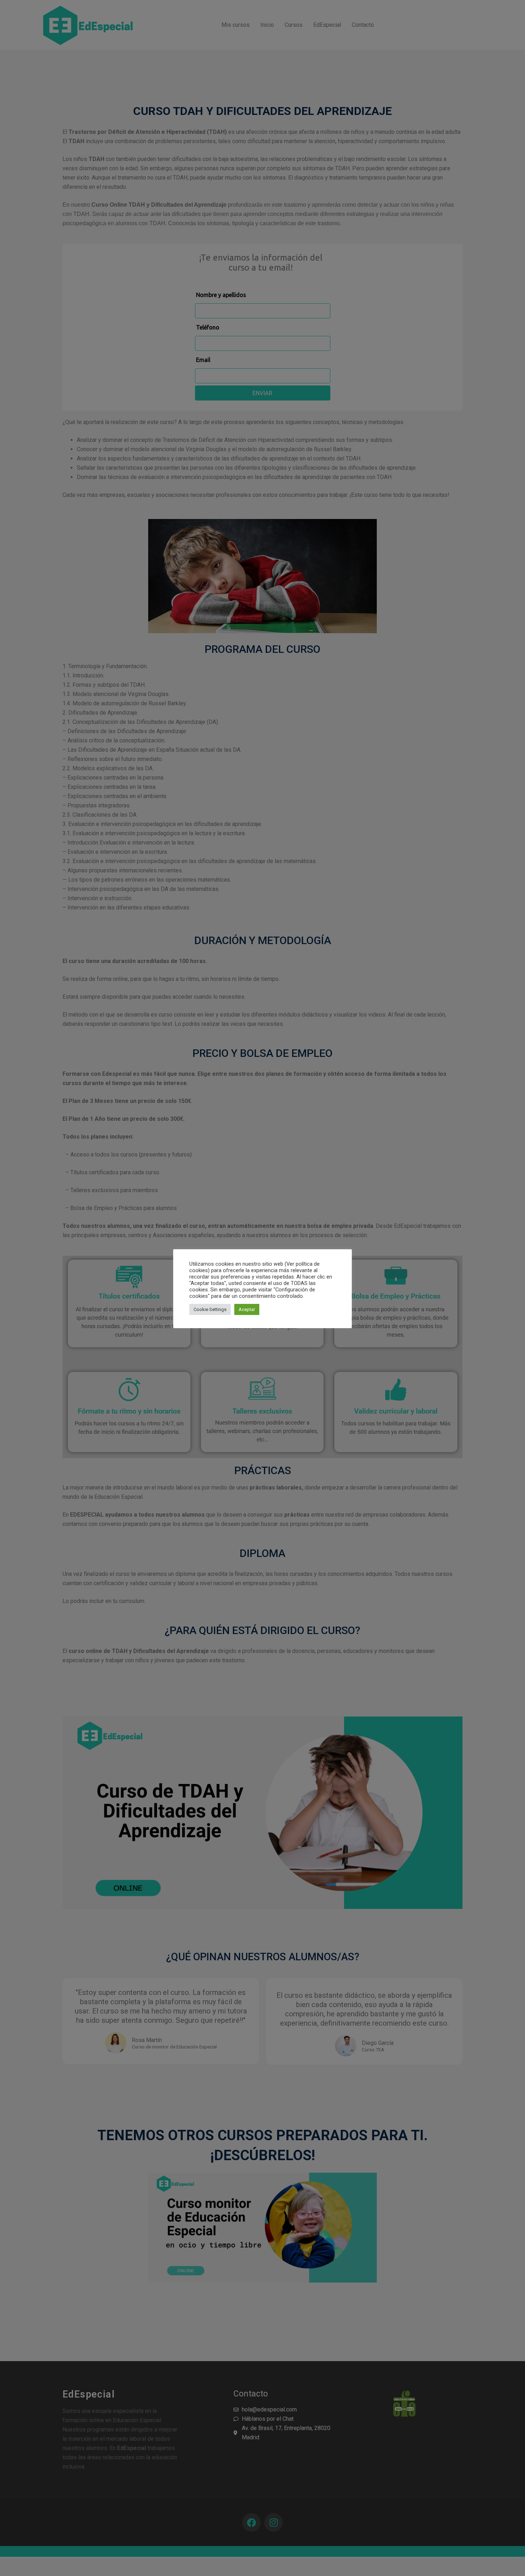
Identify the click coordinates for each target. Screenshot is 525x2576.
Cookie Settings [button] (210, 1309)
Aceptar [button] (247, 1309)
